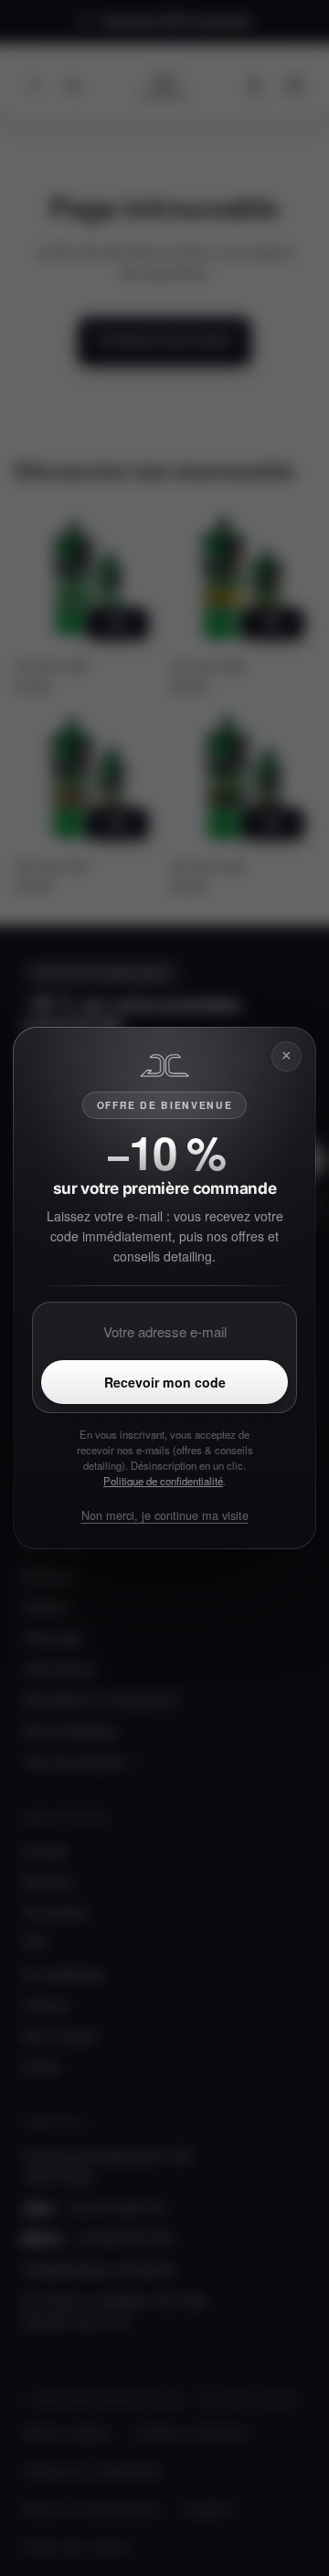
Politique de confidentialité (163, 1481)
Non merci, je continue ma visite (165, 1515)
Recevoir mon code (165, 1382)
